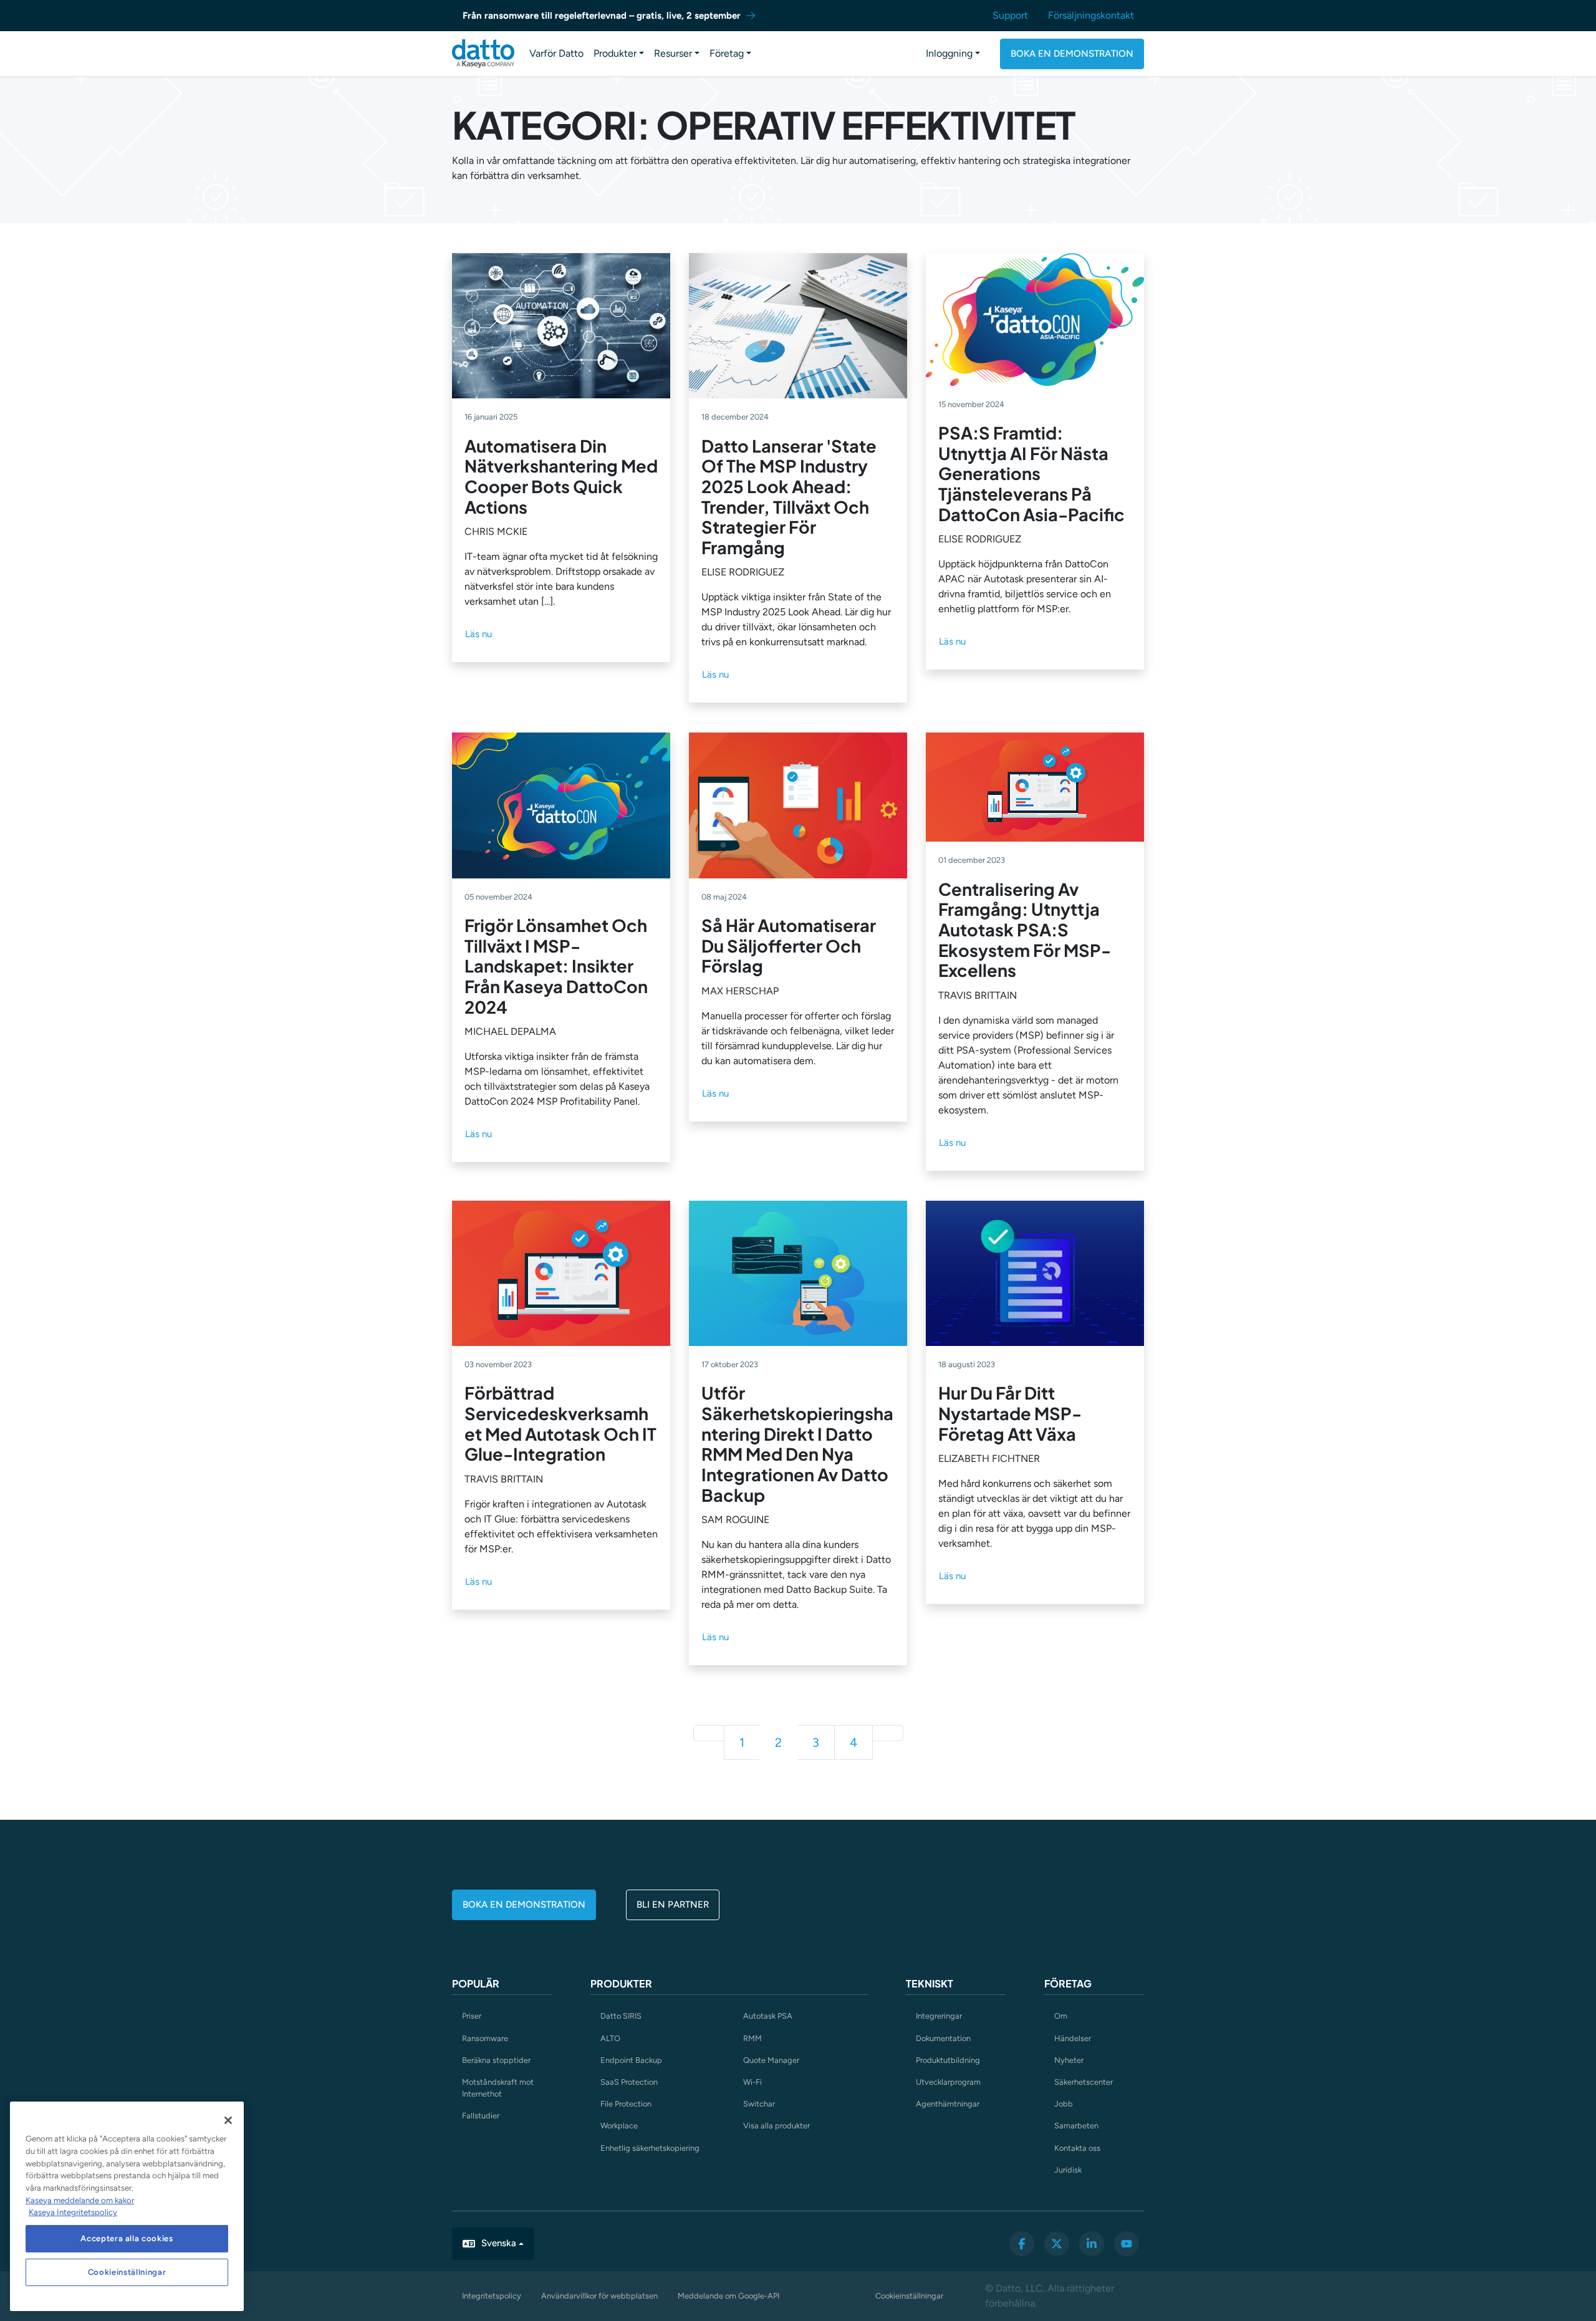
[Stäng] (228, 2120)
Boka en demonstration (1072, 54)
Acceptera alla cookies (127, 2238)
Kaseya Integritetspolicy (73, 2212)
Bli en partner (673, 1905)
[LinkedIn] (1092, 2244)
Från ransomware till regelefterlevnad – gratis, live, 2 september (602, 16)
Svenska (499, 2243)
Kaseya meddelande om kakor (80, 2200)
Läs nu (478, 634)
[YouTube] (1127, 2244)
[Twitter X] (1057, 2244)
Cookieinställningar (909, 2296)
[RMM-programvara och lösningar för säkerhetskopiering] (483, 54)
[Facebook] (1022, 2244)
